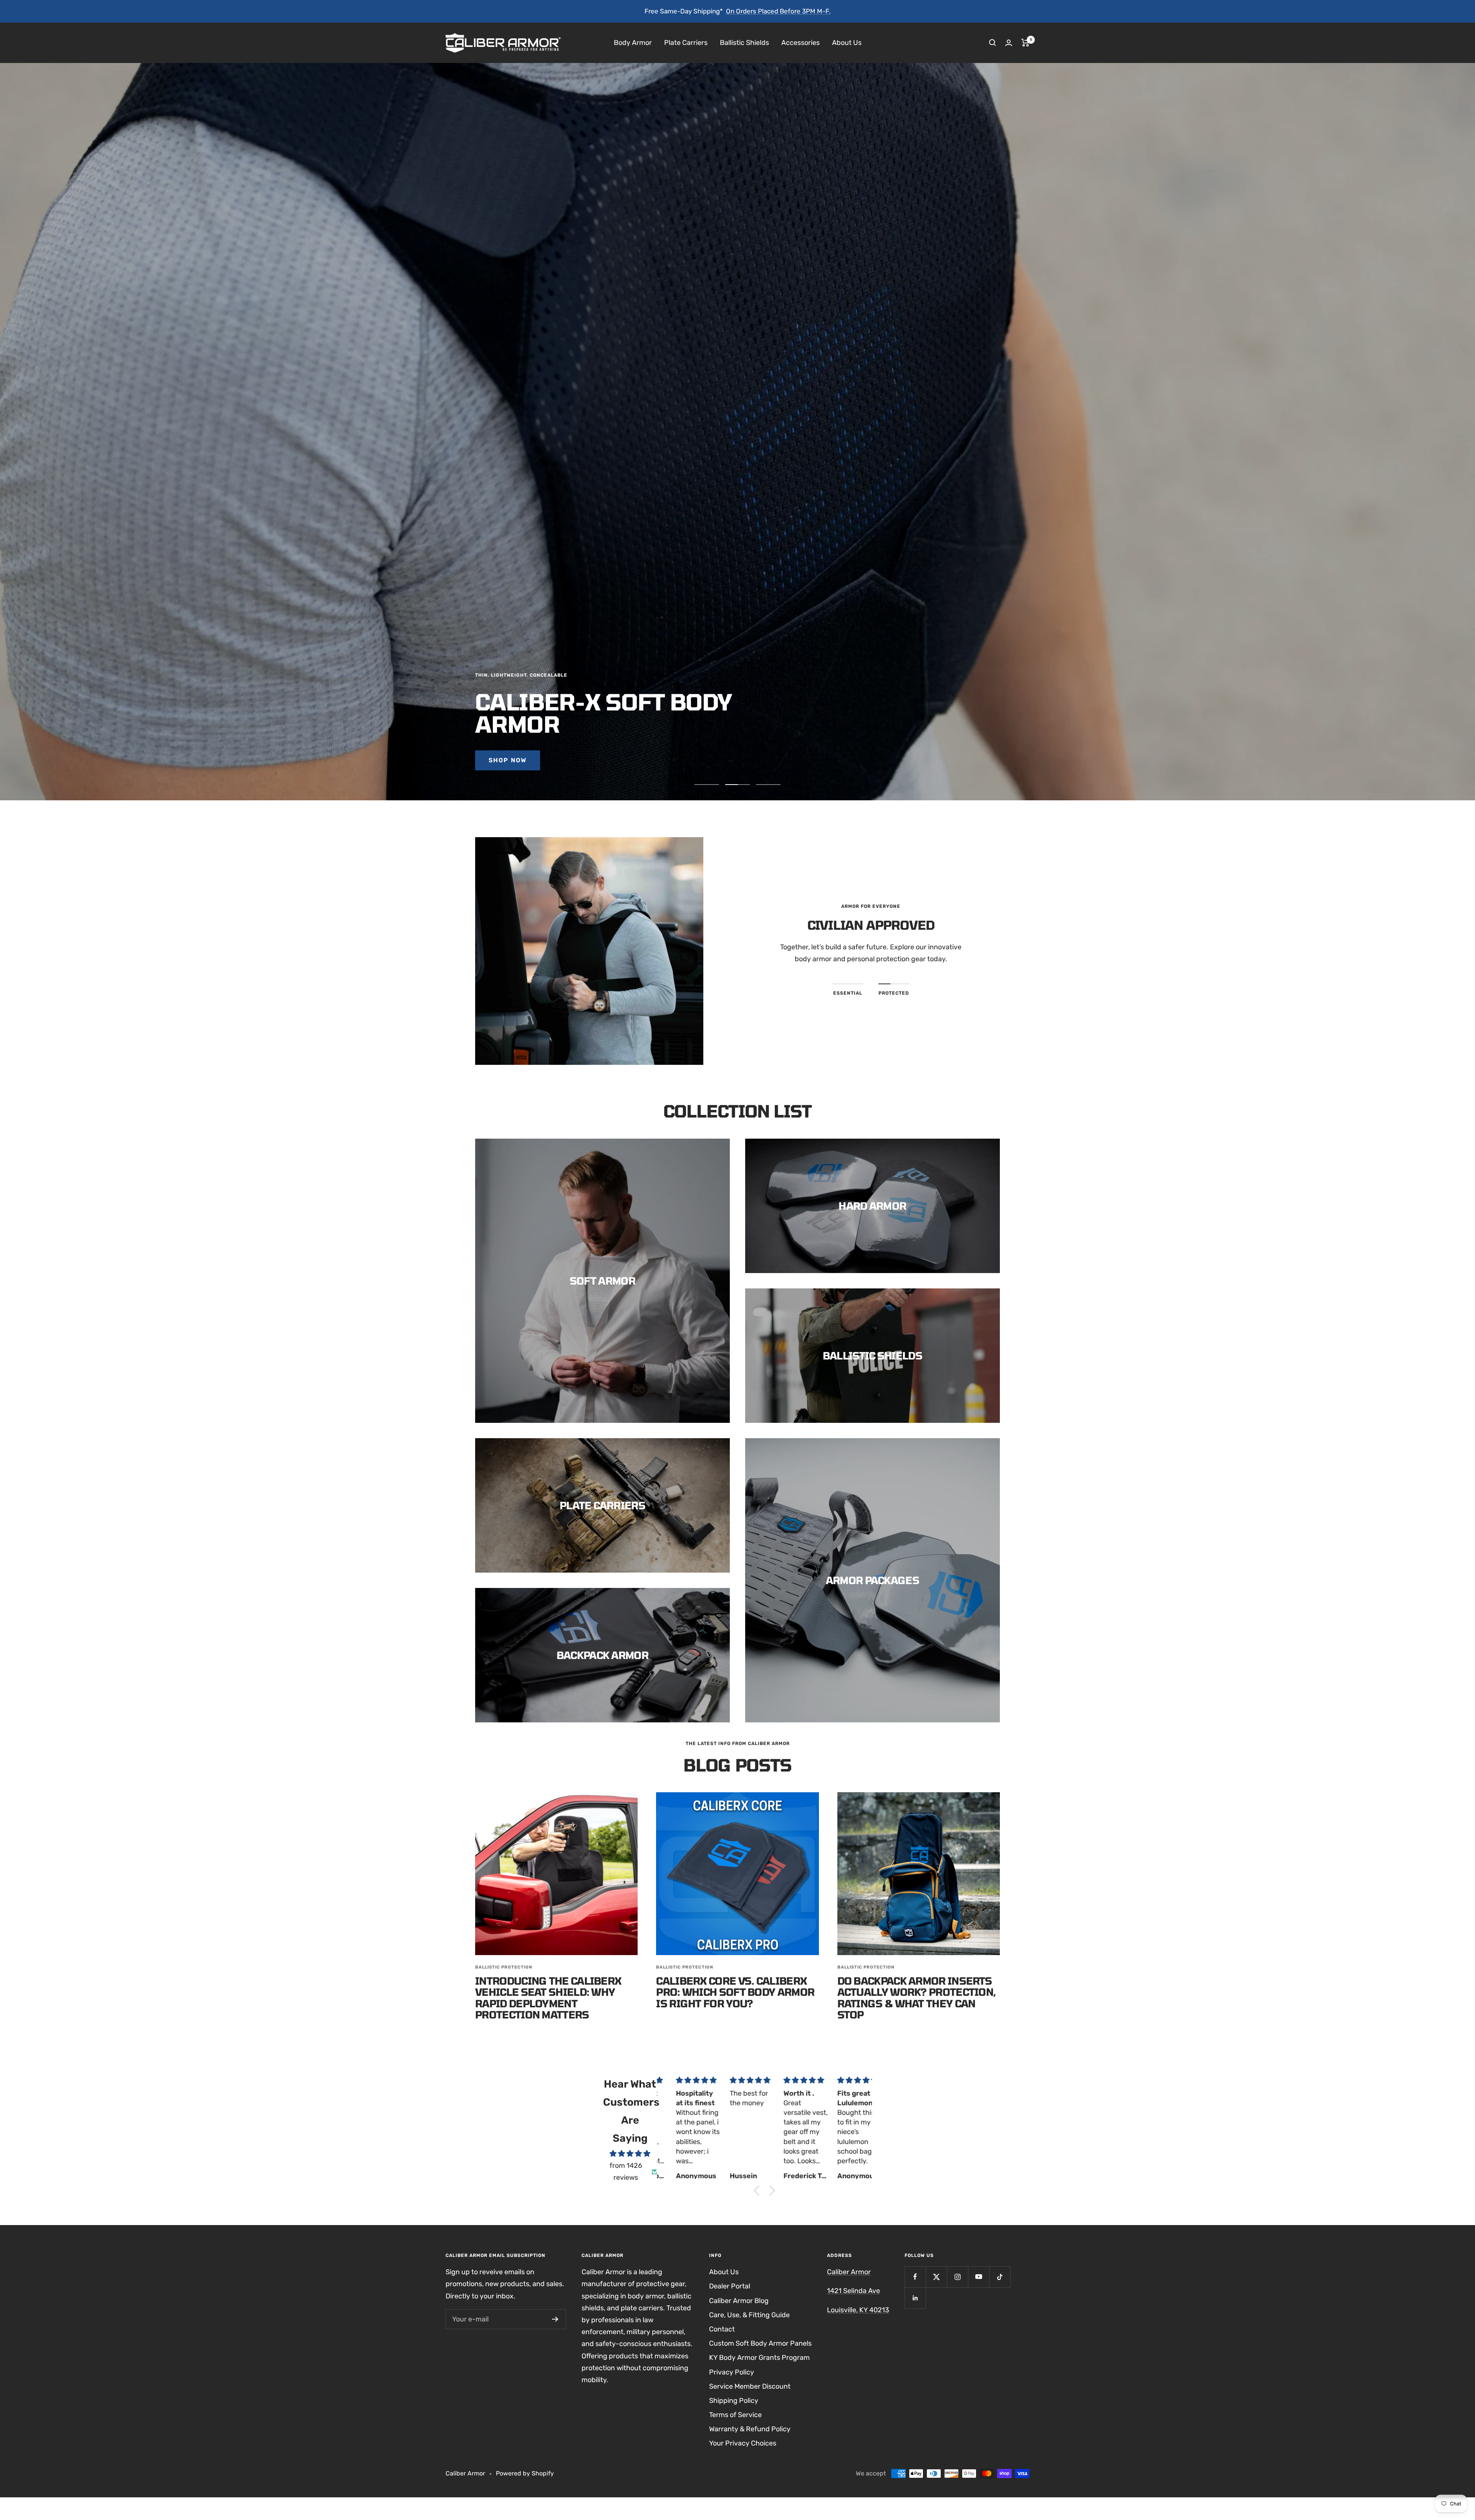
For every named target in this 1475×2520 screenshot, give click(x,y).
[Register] (555, 2319)
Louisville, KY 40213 (858, 2310)
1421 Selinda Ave (854, 2291)
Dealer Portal (730, 2286)
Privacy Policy (732, 2372)
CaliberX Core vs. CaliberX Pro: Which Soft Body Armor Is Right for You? (735, 1992)
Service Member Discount (750, 2386)
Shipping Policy (734, 2401)
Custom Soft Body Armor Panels (760, 2343)
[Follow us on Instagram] (957, 2277)
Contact (722, 2329)
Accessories (800, 43)
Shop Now (508, 760)
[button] (759, 2191)
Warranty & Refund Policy (750, 2429)
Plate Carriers (686, 43)
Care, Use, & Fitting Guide (749, 2315)
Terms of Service (735, 2415)
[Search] (993, 43)
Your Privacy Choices (743, 2443)
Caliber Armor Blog (739, 2301)
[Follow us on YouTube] (979, 2277)
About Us (847, 43)
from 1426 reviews (626, 2171)
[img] (630, 2154)
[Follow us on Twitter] (936, 2277)
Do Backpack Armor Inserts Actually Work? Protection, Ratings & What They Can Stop (917, 1998)
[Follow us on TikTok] (1000, 2277)
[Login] (1009, 43)
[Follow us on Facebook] (915, 2277)
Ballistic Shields (744, 43)
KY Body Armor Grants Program (759, 2358)
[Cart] (1025, 43)
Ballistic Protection (504, 1967)
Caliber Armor (849, 2272)
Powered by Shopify (525, 2473)
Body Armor (633, 43)
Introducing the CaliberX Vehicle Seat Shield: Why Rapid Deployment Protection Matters (548, 1998)
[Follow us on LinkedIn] (915, 2298)
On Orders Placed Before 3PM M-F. (778, 11)
